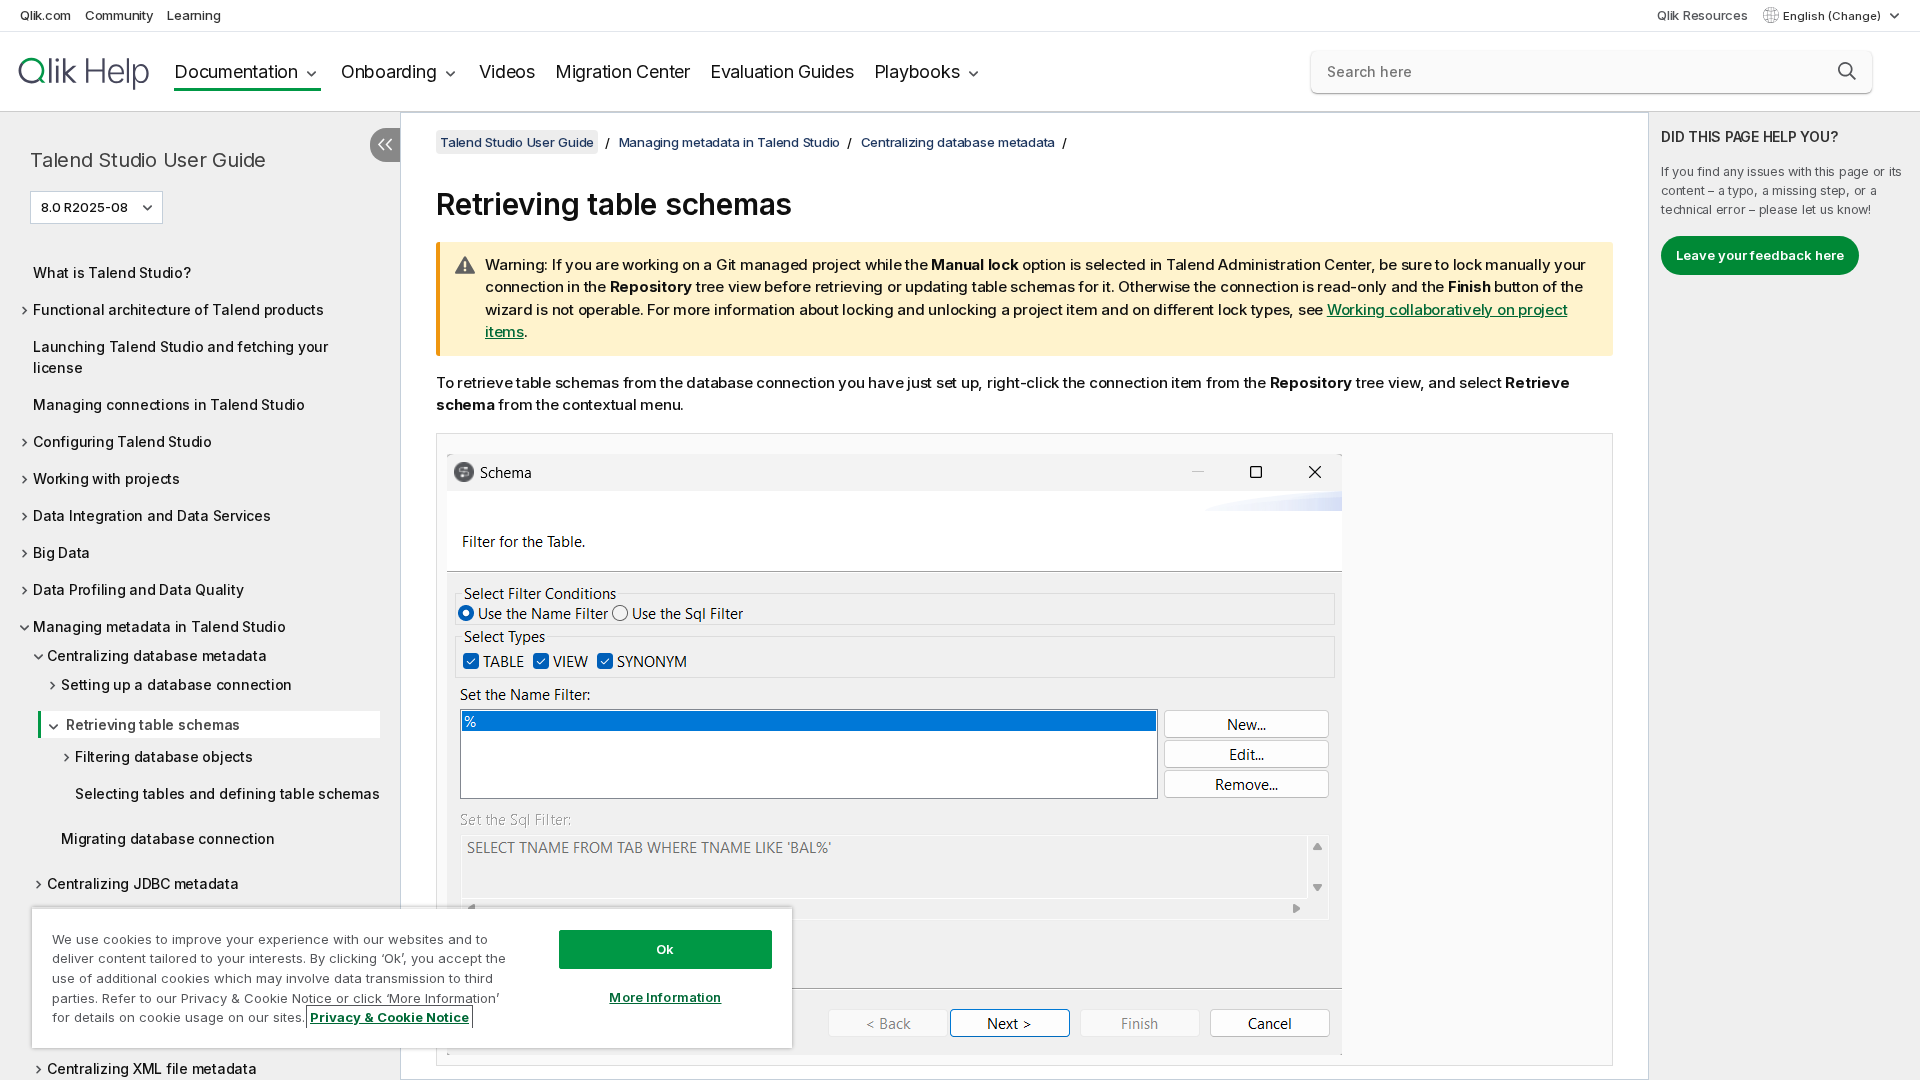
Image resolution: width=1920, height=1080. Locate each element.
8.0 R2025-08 (84, 207)
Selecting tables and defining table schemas (227, 793)
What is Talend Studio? (112, 272)
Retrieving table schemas (153, 724)
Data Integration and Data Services (152, 515)
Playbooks (917, 71)
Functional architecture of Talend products (178, 309)
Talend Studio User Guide (148, 160)
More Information (665, 997)
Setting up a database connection (176, 684)
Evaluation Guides (782, 71)
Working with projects (106, 478)
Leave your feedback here (1760, 255)
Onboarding (389, 71)
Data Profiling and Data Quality (138, 589)
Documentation (236, 71)
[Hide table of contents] (385, 145)
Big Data (61, 552)
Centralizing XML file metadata (152, 1068)
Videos (507, 71)
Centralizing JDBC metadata (143, 883)
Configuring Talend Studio (122, 441)
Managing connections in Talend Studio (169, 404)
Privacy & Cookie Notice (389, 1017)
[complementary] (1784, 596)
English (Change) (1833, 16)
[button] (1847, 71)
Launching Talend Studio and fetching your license (180, 357)
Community (119, 15)
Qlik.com (45, 15)
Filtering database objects (164, 756)
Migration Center (622, 71)
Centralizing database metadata (157, 655)
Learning (193, 15)
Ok (665, 949)
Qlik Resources (1702, 15)
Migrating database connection (168, 838)
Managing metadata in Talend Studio (159, 626)
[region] (412, 977)
